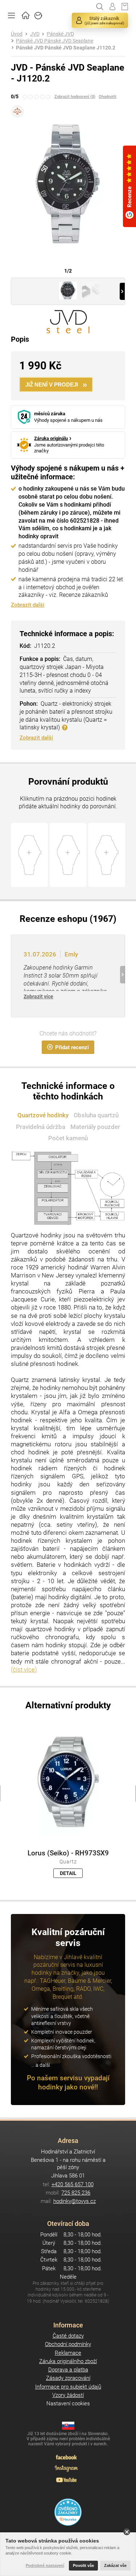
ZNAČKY (38, 15)
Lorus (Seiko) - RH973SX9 (68, 1853)
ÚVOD (26, 15)
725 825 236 (76, 2193)
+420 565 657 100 (73, 2184)
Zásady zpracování (68, 2378)
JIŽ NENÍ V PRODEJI (52, 385)
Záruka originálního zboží (68, 2361)
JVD (35, 34)
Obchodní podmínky (68, 2344)
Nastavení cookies (68, 2403)
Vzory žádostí (68, 2395)
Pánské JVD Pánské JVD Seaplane (55, 41)
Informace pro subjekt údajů (68, 2387)
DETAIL (68, 1873)
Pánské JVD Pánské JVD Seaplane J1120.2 (66, 48)
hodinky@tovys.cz (75, 2201)
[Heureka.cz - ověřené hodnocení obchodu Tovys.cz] (68, 2512)
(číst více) (24, 1669)
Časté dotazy (68, 2336)
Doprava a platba (68, 2370)
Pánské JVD (60, 34)
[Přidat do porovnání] (17, 111)
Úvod (17, 34)
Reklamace (68, 2353)
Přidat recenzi (72, 1047)
